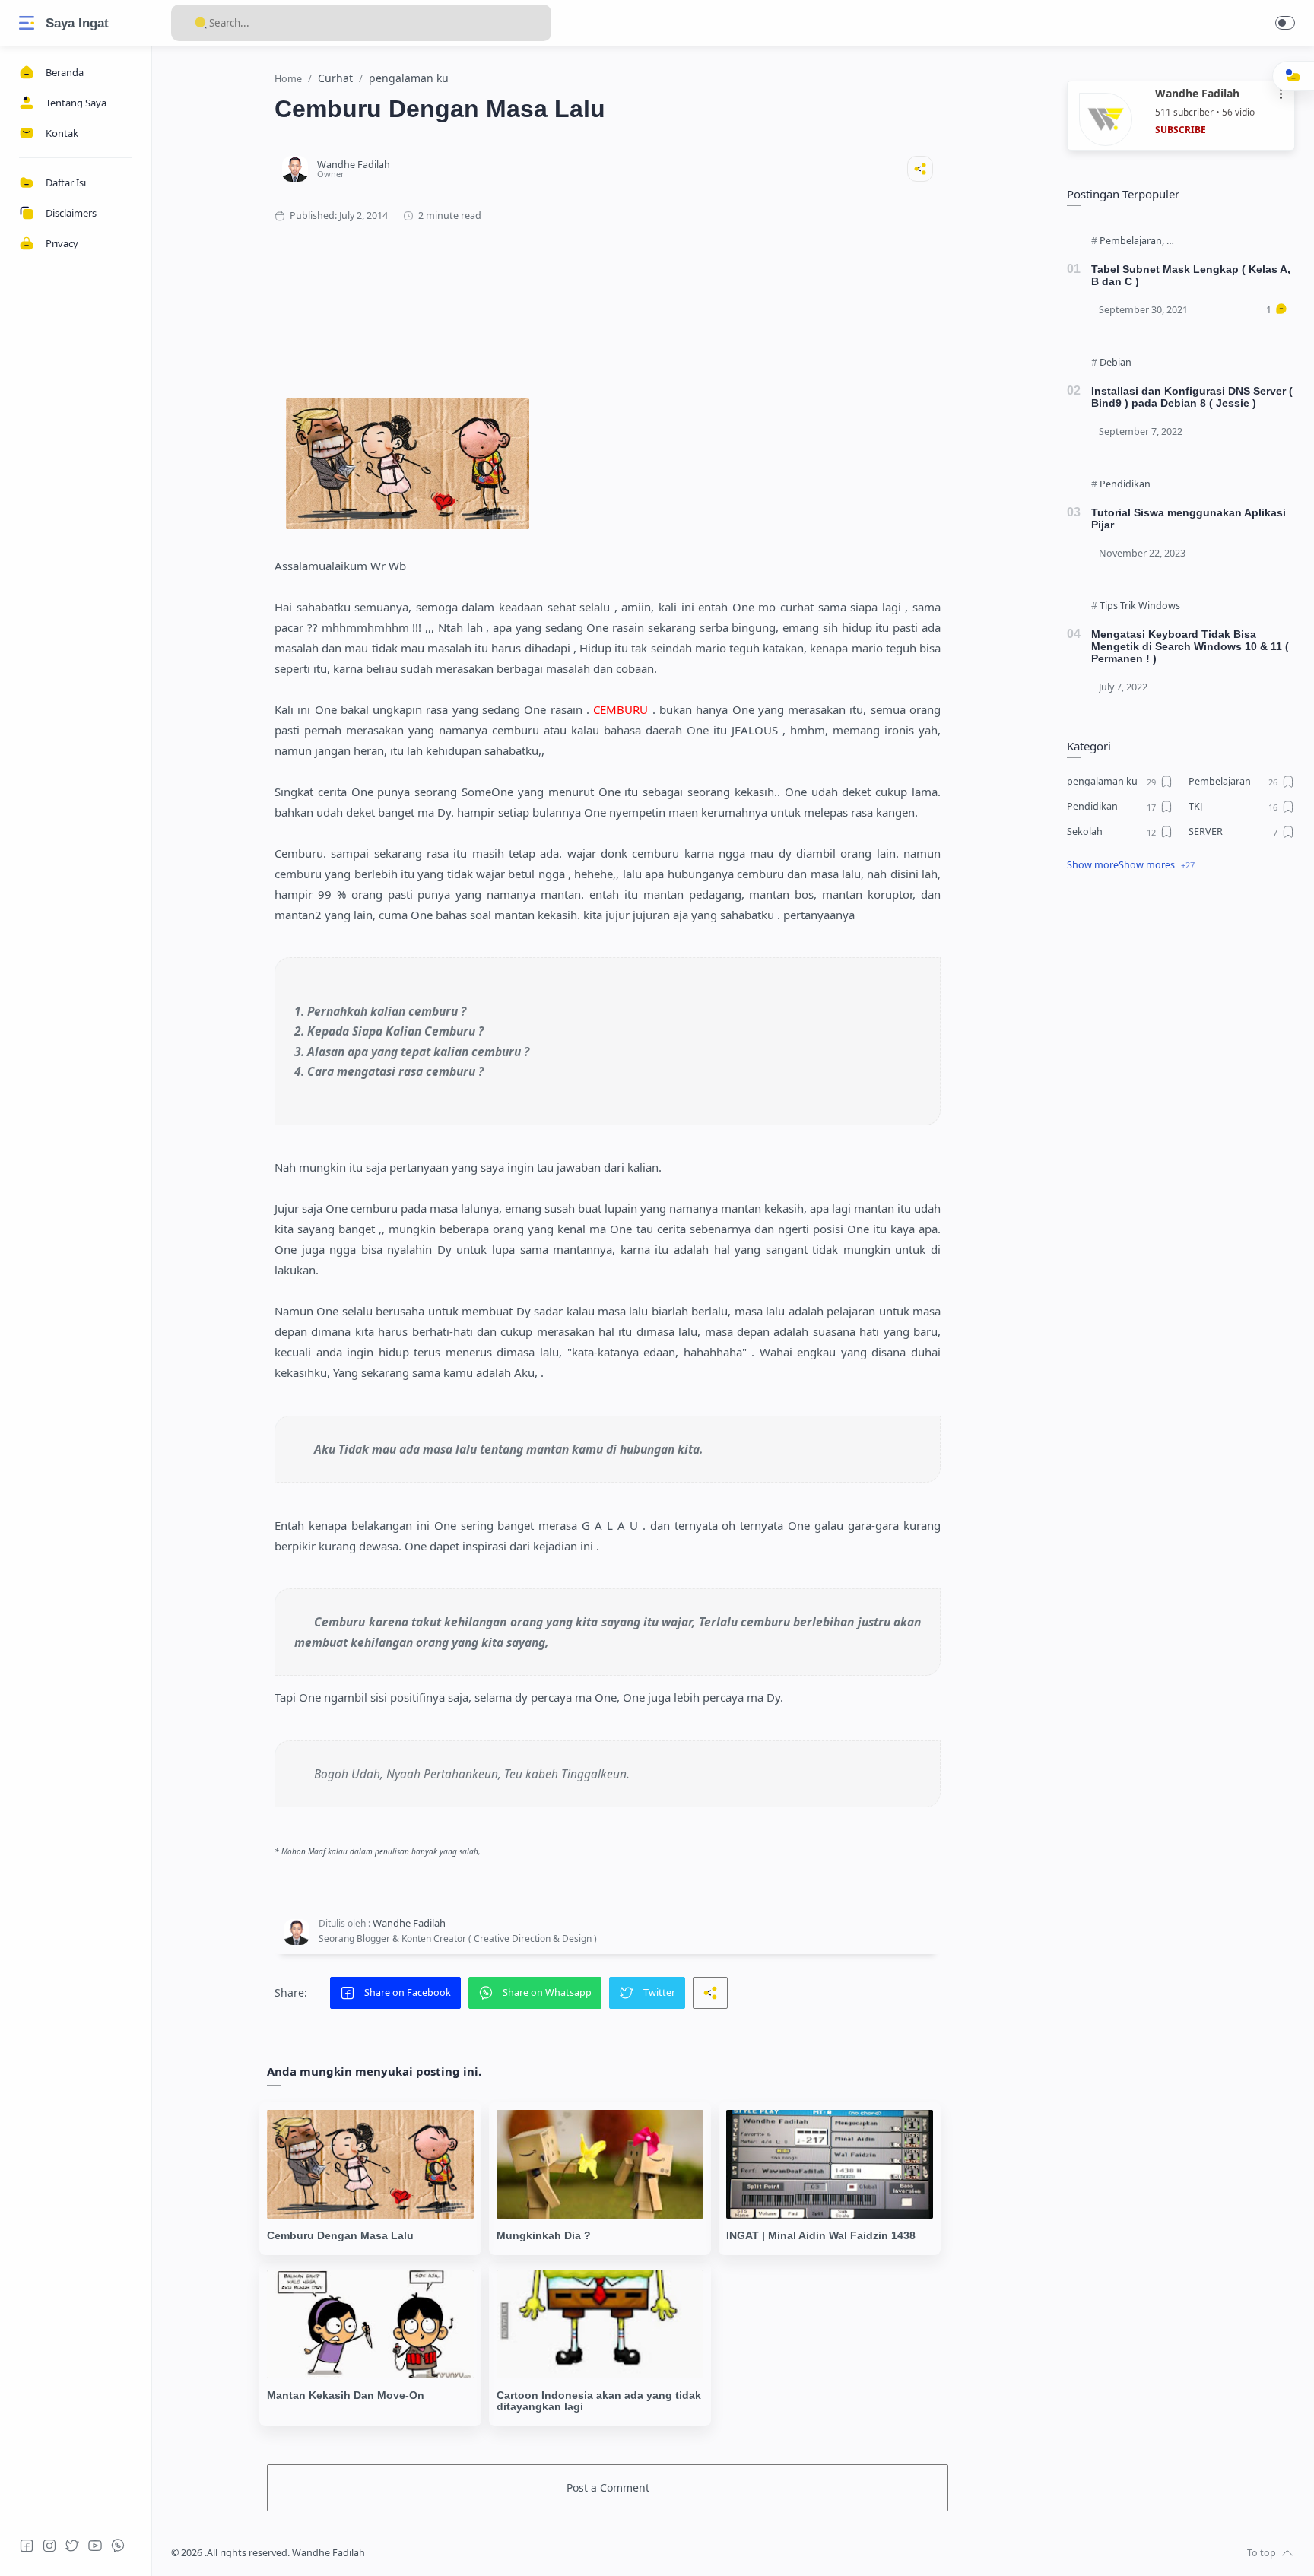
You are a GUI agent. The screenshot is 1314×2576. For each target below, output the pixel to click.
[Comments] (1277, 310)
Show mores (1147, 865)
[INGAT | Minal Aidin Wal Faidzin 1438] (830, 2164)
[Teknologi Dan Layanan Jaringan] (1239, 241)
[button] (1285, 23)
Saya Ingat (77, 23)
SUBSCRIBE (1181, 130)
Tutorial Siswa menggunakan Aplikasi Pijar (1189, 519)
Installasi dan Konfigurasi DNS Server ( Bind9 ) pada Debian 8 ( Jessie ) (1192, 397)
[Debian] (1116, 363)
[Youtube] (95, 2546)
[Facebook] (27, 2546)
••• (1281, 94)
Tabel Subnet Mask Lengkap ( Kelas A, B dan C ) (1191, 275)
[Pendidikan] (1125, 484)
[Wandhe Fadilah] (354, 165)
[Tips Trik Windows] (1140, 606)
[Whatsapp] (118, 2546)
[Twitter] (72, 2546)
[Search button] (201, 23)
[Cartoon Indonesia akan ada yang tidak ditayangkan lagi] (600, 2324)
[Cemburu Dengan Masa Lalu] (370, 2164)
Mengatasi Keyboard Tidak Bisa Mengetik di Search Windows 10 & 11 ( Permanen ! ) (1190, 646)
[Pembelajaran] (1132, 241)
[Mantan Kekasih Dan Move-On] (370, 2324)
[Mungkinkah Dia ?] (600, 2164)
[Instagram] (49, 2546)
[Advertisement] (608, 296)
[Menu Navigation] (27, 23)
